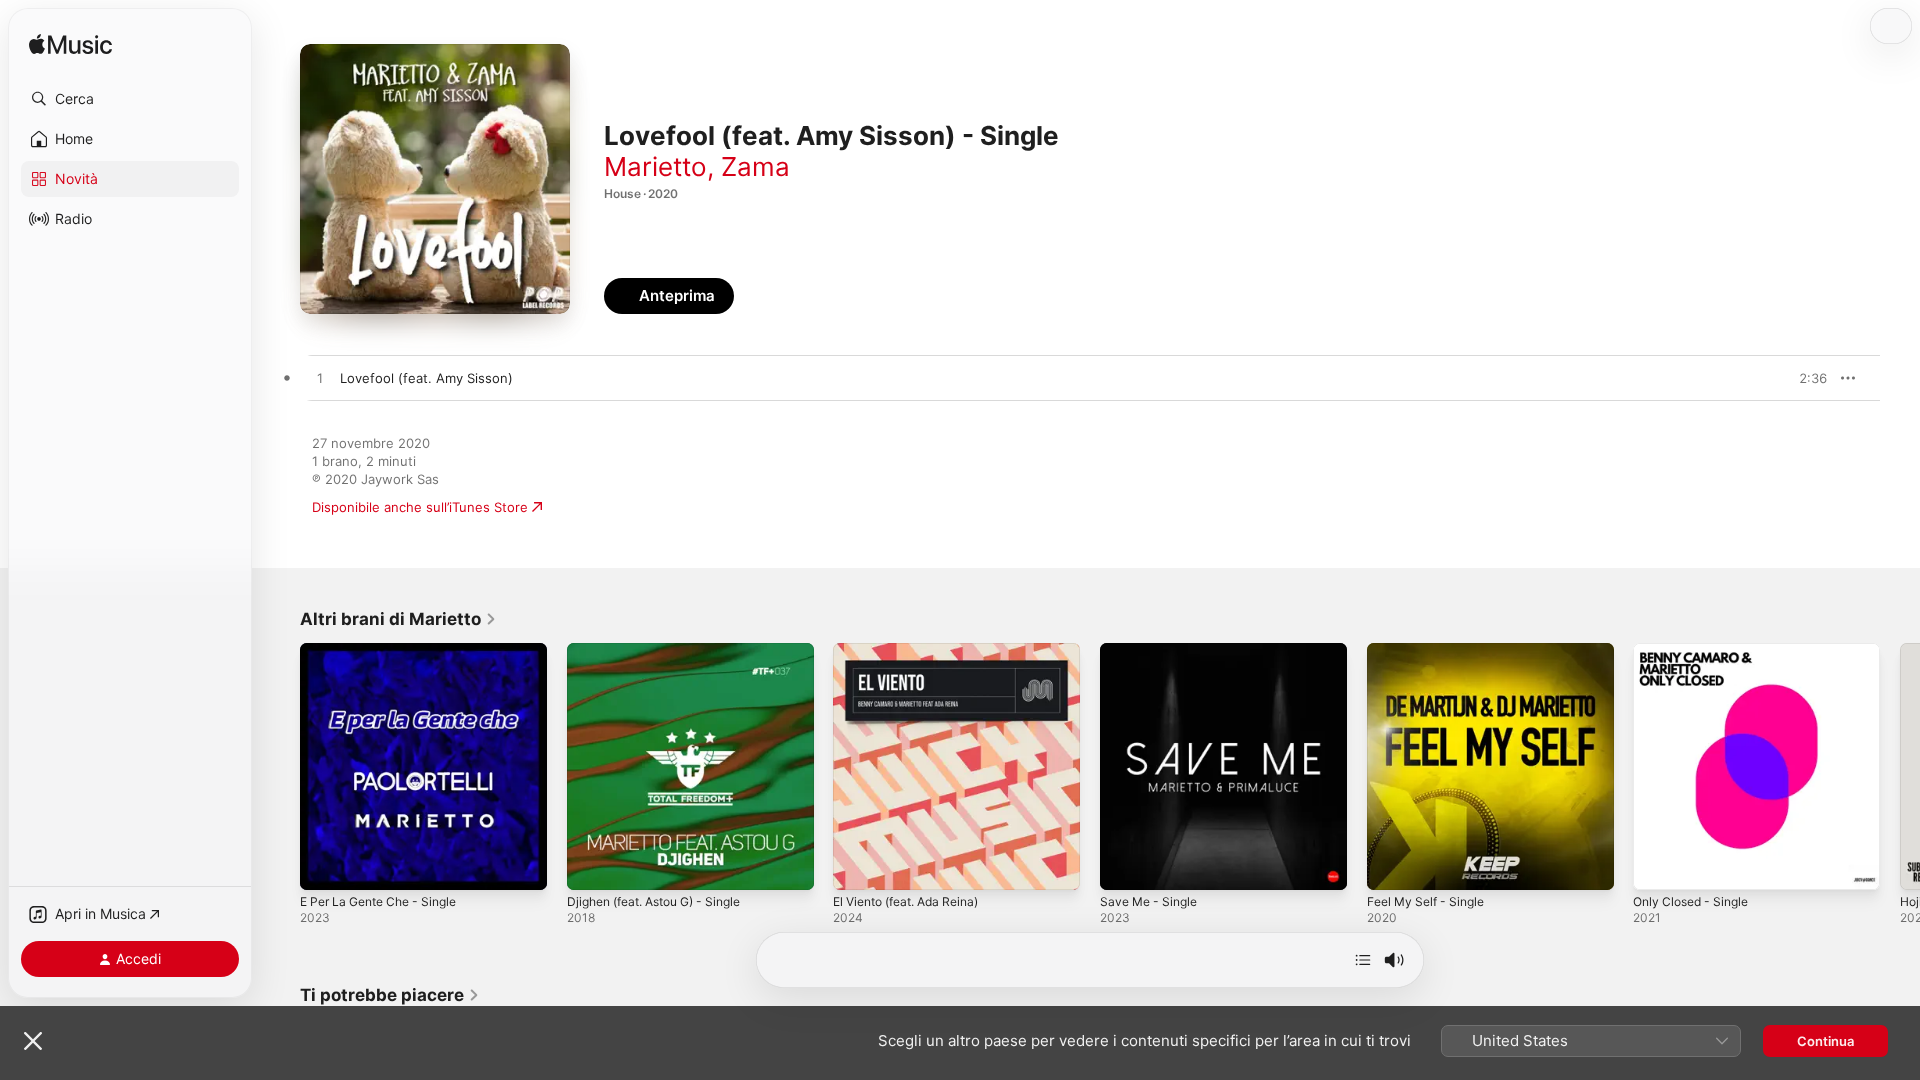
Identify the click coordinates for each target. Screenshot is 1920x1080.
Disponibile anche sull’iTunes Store (420, 507)
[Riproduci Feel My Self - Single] (1392, 865)
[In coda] (1363, 960)
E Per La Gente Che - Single (387, 651)
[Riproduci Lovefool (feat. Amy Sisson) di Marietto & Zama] (320, 379)
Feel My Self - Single (1431, 651)
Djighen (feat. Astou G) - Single (665, 651)
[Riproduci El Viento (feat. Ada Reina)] (858, 865)
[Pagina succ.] (1900, 766)
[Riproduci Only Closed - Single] (1658, 865)
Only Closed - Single (1696, 651)
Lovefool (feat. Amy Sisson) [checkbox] (426, 378)
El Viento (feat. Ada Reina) (915, 651)
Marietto (655, 166)
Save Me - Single (1153, 651)
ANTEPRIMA (1798, 378)
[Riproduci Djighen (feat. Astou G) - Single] (592, 865)
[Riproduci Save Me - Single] (1125, 865)
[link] (398, 619)
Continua (1825, 1041)
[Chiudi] (33, 1041)
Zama (755, 166)
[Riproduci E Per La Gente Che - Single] (325, 865)
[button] (130, 99)
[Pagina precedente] (280, 766)
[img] (70, 45)
